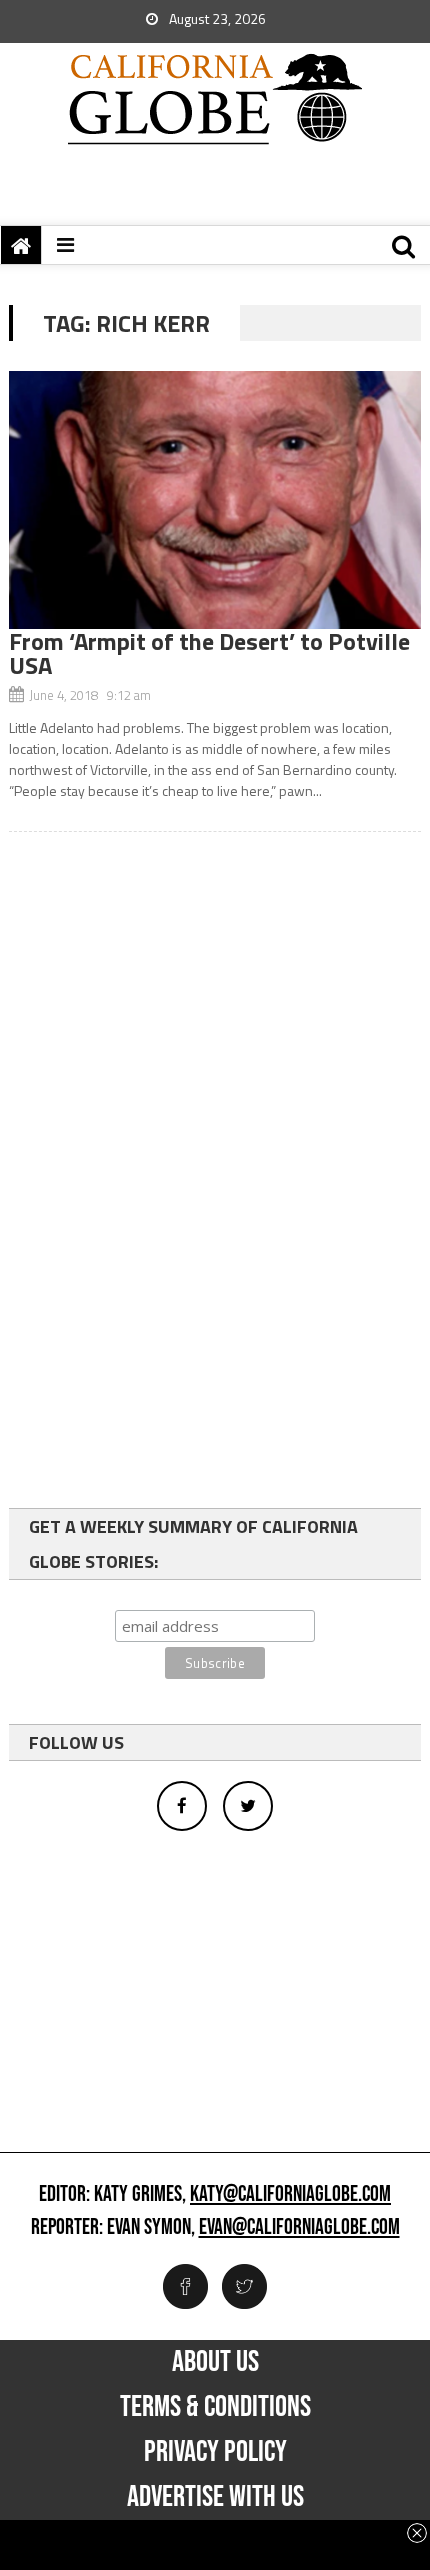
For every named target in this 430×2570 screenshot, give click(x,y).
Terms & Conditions (215, 2407)
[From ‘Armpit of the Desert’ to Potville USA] (215, 500)
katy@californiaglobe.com (290, 2195)
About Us (215, 2362)
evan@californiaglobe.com (299, 2228)
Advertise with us (215, 2497)
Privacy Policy (215, 2452)
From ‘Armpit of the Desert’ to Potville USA (209, 653)
